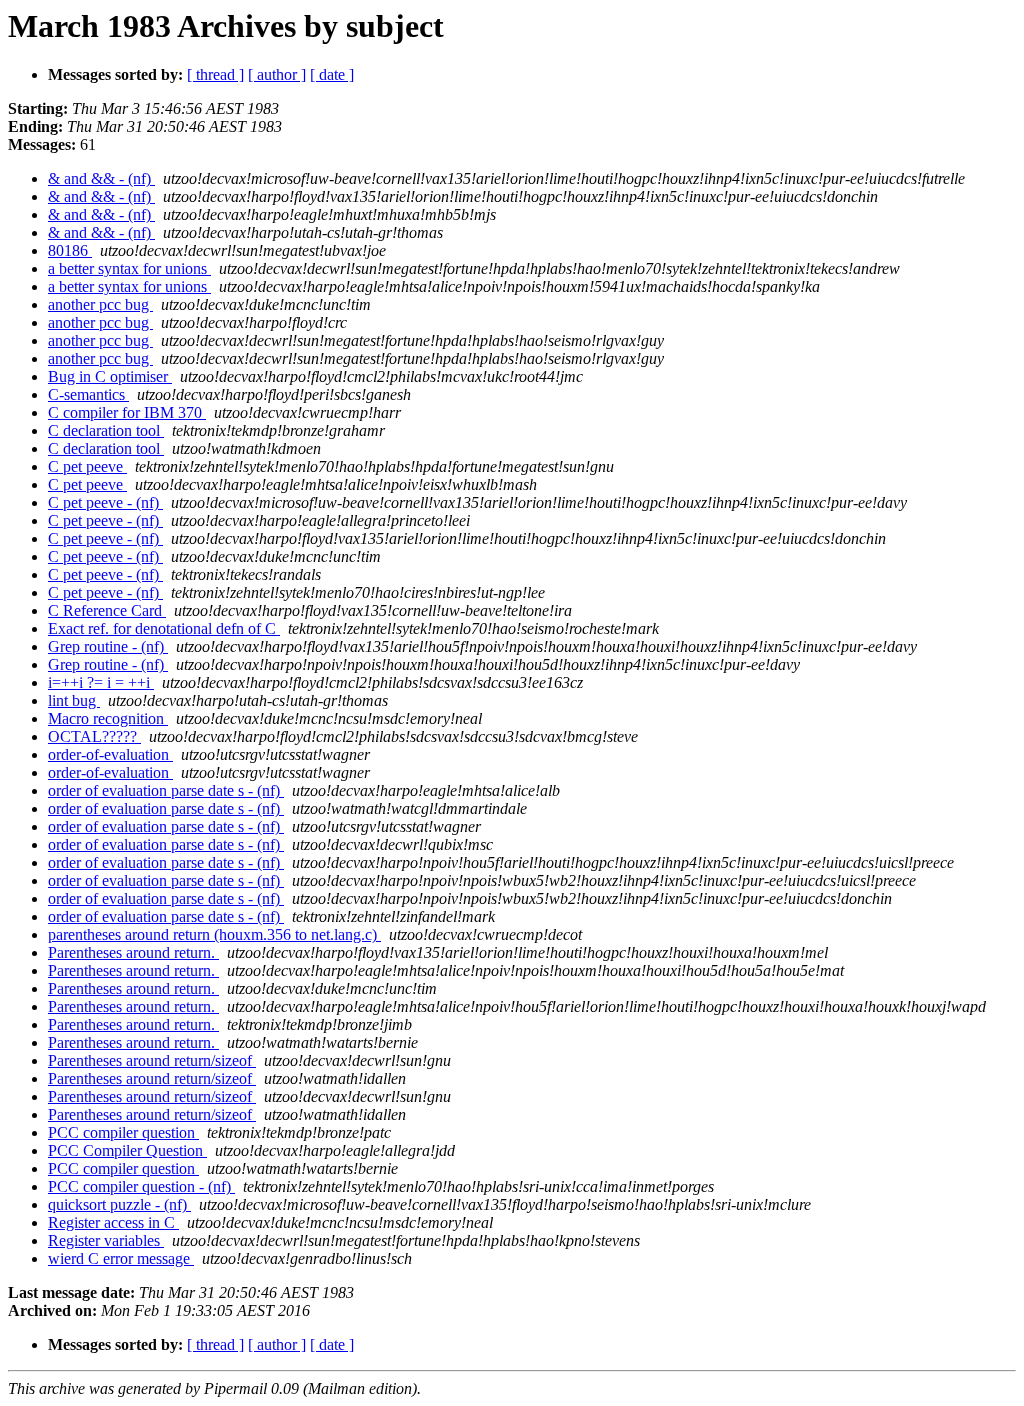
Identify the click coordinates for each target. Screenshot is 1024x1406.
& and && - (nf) (101, 178)
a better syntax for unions (129, 268)
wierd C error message (121, 1258)
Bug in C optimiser (110, 376)
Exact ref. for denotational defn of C (164, 628)
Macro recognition (108, 718)
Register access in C (113, 1222)
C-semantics (88, 394)
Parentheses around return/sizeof (152, 1060)
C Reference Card (107, 610)
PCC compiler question (123, 1132)
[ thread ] (215, 74)
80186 (70, 250)
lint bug (74, 700)
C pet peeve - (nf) (105, 502)
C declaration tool (106, 430)
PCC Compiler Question (127, 1150)
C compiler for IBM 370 (127, 412)
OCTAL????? (94, 736)
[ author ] (277, 74)
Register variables (106, 1240)
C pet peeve (87, 466)
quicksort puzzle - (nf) (119, 1204)
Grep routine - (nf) (108, 646)
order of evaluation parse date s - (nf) (166, 790)
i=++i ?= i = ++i (101, 682)
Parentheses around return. (133, 952)
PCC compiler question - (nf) (141, 1186)
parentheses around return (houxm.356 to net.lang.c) (214, 934)
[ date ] (332, 74)
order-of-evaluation (110, 754)
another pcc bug (100, 304)
